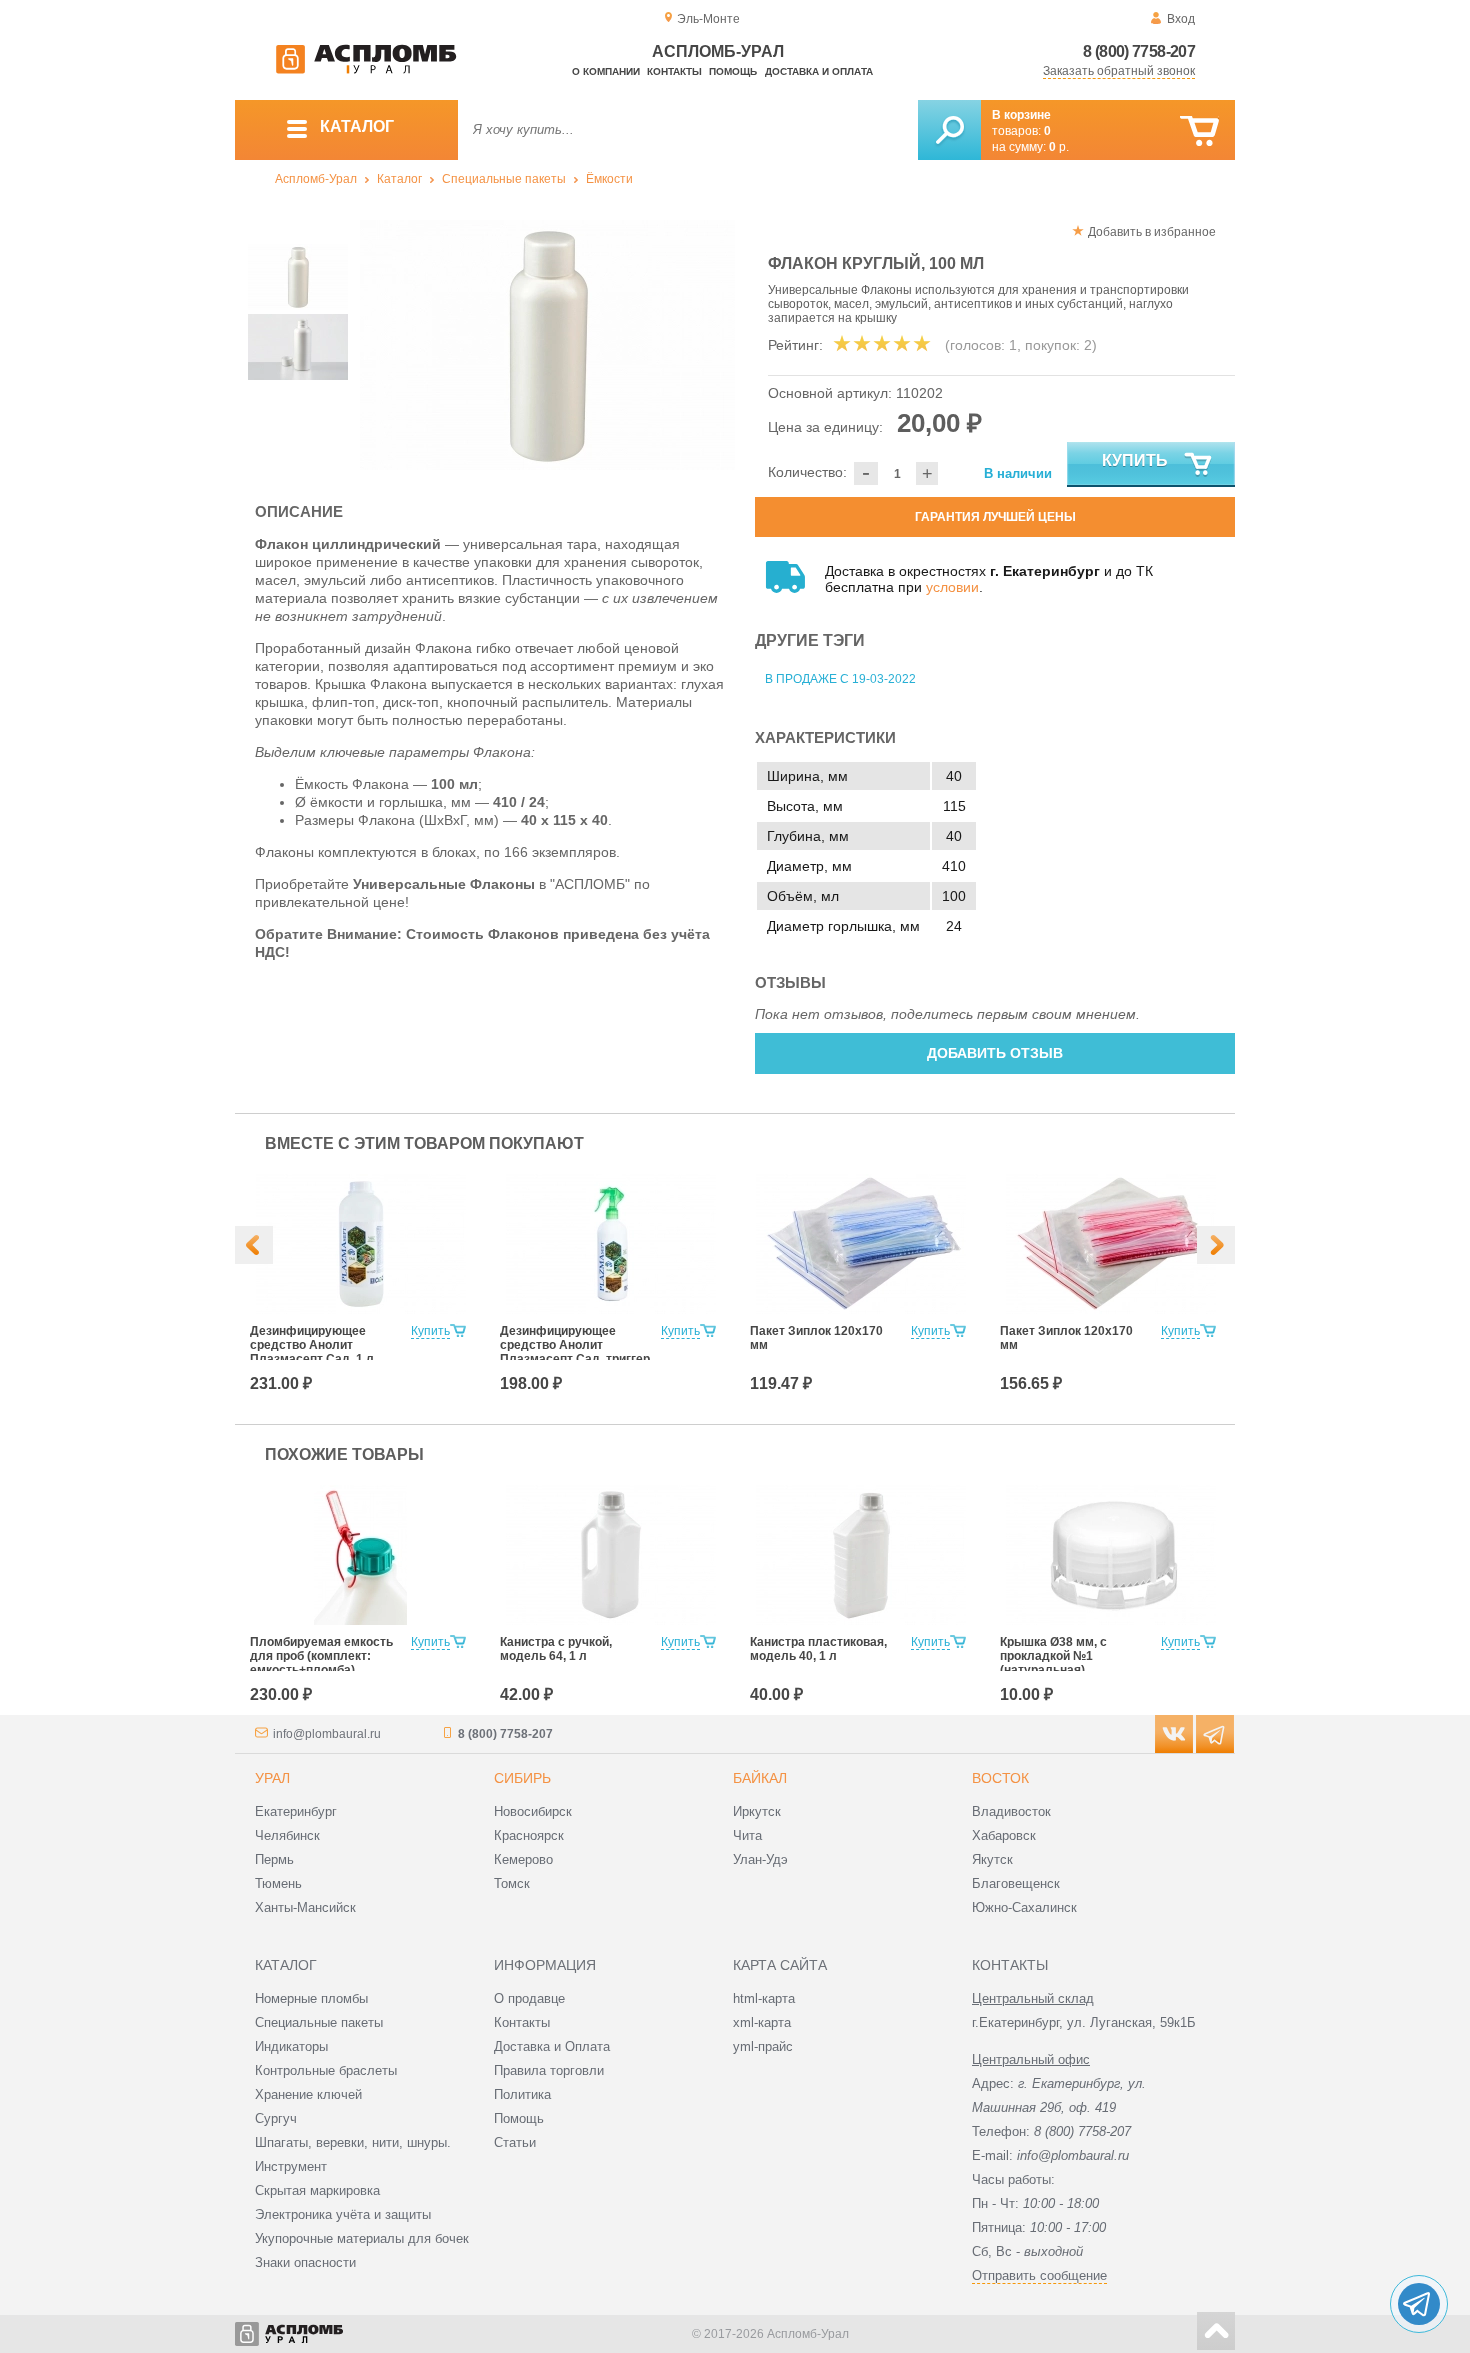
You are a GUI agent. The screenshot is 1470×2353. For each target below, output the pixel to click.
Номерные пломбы (311, 1998)
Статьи (515, 2142)
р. (1059, 147)
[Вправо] (1216, 1245)
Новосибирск (533, 1811)
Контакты (674, 71)
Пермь (274, 1859)
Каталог (399, 179)
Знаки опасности (305, 2262)
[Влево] (254, 1245)
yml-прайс (763, 2046)
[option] (547, 345)
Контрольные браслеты (326, 2070)
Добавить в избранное (1152, 232)
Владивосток (1011, 1811)
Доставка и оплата (819, 71)
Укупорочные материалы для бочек (362, 2238)
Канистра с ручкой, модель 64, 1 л (556, 1649)
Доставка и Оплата (552, 2046)
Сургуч (276, 2118)
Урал (272, 1778)
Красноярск (529, 1835)
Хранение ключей (308, 2094)
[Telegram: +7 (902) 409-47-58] (1419, 2304)
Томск (512, 1883)
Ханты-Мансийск (305, 1907)
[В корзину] (1199, 131)
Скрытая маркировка (317, 2190)
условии (952, 587)
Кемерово (523, 1859)
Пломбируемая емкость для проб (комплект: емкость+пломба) (321, 1656)
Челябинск (287, 1835)
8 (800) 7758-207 (1139, 51)
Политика (522, 2094)
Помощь (733, 71)
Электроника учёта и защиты (343, 2214)
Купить (1135, 460)
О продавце (529, 1998)
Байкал (760, 1778)
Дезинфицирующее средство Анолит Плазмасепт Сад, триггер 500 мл (575, 1352)
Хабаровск (1004, 1835)
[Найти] (949, 130)
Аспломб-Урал (316, 179)
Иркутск (757, 1811)
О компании (606, 71)
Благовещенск (1016, 1883)
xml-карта (762, 2022)
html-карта (764, 1998)
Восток (1000, 1778)
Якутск (992, 1859)
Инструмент (291, 2166)
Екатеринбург (296, 1811)
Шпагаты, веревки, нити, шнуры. (353, 2142)
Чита (747, 1835)
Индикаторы (291, 2046)
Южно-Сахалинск (1024, 1907)
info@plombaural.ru (327, 1734)
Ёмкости (609, 179)
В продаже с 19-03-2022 (840, 679)
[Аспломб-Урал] (366, 70)
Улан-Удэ (760, 1859)
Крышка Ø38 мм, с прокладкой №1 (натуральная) (1053, 1656)
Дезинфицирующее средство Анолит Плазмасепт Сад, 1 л (312, 1345)
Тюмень (278, 1883)
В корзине (1021, 115)
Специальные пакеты (504, 179)
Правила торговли (549, 2070)
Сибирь (522, 1778)
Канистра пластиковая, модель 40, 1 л (818, 1649)
